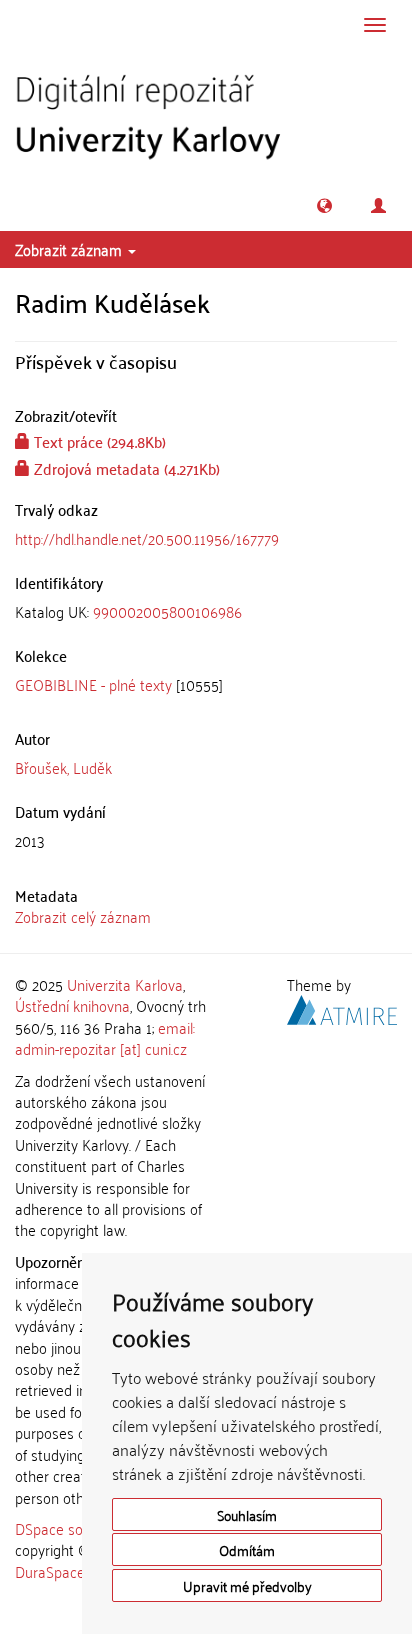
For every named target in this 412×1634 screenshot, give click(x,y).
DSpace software (69, 1528)
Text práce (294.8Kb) (98, 441)
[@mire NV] (342, 1007)
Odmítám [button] (247, 1549)
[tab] (206, 611)
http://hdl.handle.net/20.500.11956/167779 (147, 538)
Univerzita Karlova (125, 984)
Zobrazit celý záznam (83, 916)
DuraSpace (50, 1571)
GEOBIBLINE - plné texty (93, 684)
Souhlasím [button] (247, 1514)
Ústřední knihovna (72, 1005)
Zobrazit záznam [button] (70, 249)
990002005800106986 (167, 611)
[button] (324, 205)
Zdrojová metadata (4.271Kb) (125, 468)
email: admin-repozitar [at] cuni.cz (105, 1037)
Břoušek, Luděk (63, 767)
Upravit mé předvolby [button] (247, 1585)
